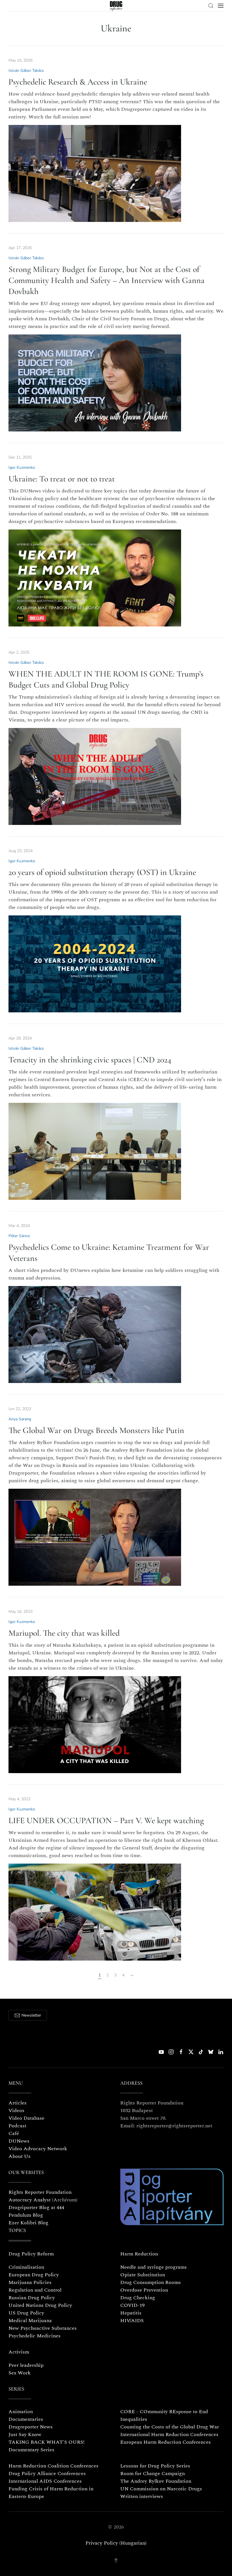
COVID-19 (132, 2305)
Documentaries (26, 2419)
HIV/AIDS (132, 2321)
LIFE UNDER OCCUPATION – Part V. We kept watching (106, 1820)
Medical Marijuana (30, 2321)
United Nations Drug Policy (40, 2305)
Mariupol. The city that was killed (64, 1633)
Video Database (26, 2118)
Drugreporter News (31, 2427)
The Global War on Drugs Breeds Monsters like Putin (96, 1430)
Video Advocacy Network (38, 2149)
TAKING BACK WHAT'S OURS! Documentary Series (47, 2446)
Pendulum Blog (26, 2215)
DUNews (19, 2141)
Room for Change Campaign (152, 2474)
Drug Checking (138, 2298)
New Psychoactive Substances (43, 2328)
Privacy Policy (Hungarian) (116, 2543)
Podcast (17, 2126)
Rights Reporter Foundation (40, 2192)
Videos (16, 2111)
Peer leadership (26, 2365)
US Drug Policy (26, 2313)
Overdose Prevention (144, 2290)
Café (14, 2133)
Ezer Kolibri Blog (28, 2223)
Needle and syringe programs (153, 2267)
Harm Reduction (139, 2254)
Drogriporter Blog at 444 (36, 2207)
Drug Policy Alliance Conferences (47, 2474)
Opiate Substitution (143, 2275)
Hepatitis (131, 2313)
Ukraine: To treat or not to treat (62, 479)
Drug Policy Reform (31, 2254)
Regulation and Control (35, 2290)
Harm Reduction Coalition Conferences (53, 2466)
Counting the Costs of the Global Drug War (170, 2427)
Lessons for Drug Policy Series (155, 2466)
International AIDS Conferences (45, 2481)
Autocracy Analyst (30, 2200)
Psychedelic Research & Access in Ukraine (78, 82)
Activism (19, 2352)
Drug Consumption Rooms (151, 2282)
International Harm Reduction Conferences (169, 2435)
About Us (20, 2156)
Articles (18, 2103)
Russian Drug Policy (32, 2298)
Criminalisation (26, 2267)
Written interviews (142, 2496)
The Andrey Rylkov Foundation (156, 2481)
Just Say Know (25, 2435)
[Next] (132, 1976)
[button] (211, 6)
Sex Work (20, 2373)
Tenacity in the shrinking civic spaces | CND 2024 (90, 1060)
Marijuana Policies (30, 2282)
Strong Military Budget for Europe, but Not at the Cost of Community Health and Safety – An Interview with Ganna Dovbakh (107, 280)
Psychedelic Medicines (35, 2336)
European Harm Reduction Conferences (166, 2442)
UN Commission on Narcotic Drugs (161, 2489)
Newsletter (31, 2015)
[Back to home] (116, 6)
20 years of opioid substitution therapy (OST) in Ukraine (102, 872)
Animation (21, 2412)
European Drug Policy (34, 2275)
